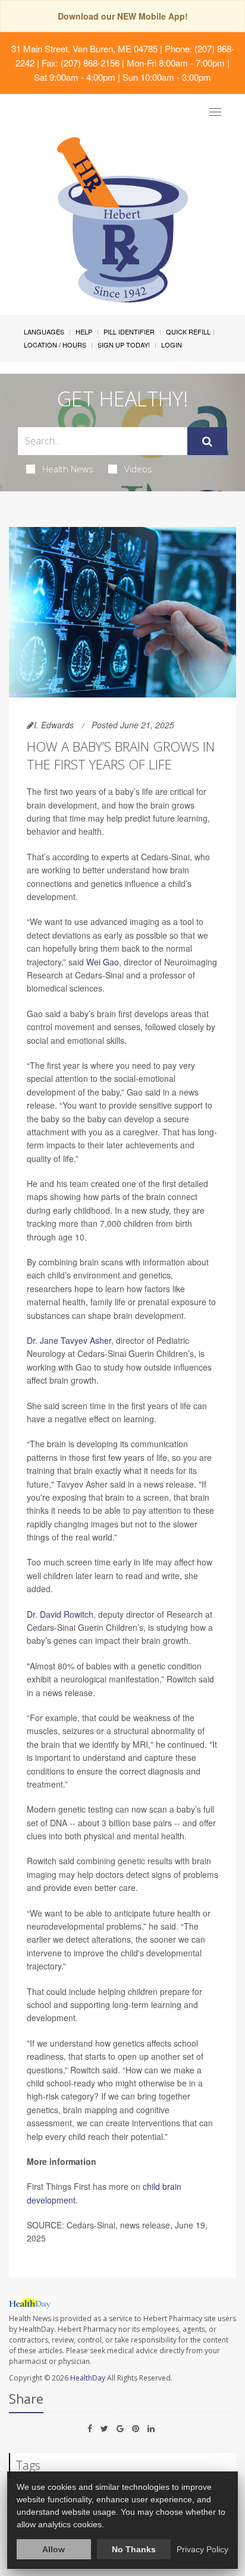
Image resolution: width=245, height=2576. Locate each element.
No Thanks (134, 2549)
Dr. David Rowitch (60, 1614)
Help (84, 332)
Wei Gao (103, 962)
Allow (54, 2549)
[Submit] (207, 441)
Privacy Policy (202, 2549)
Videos (138, 469)
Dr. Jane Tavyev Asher (69, 1340)
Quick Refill (188, 332)
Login (172, 345)
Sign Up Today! (124, 345)
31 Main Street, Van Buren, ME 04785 (84, 48)
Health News (68, 469)
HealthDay (88, 2378)
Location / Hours (55, 345)
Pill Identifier (129, 332)
